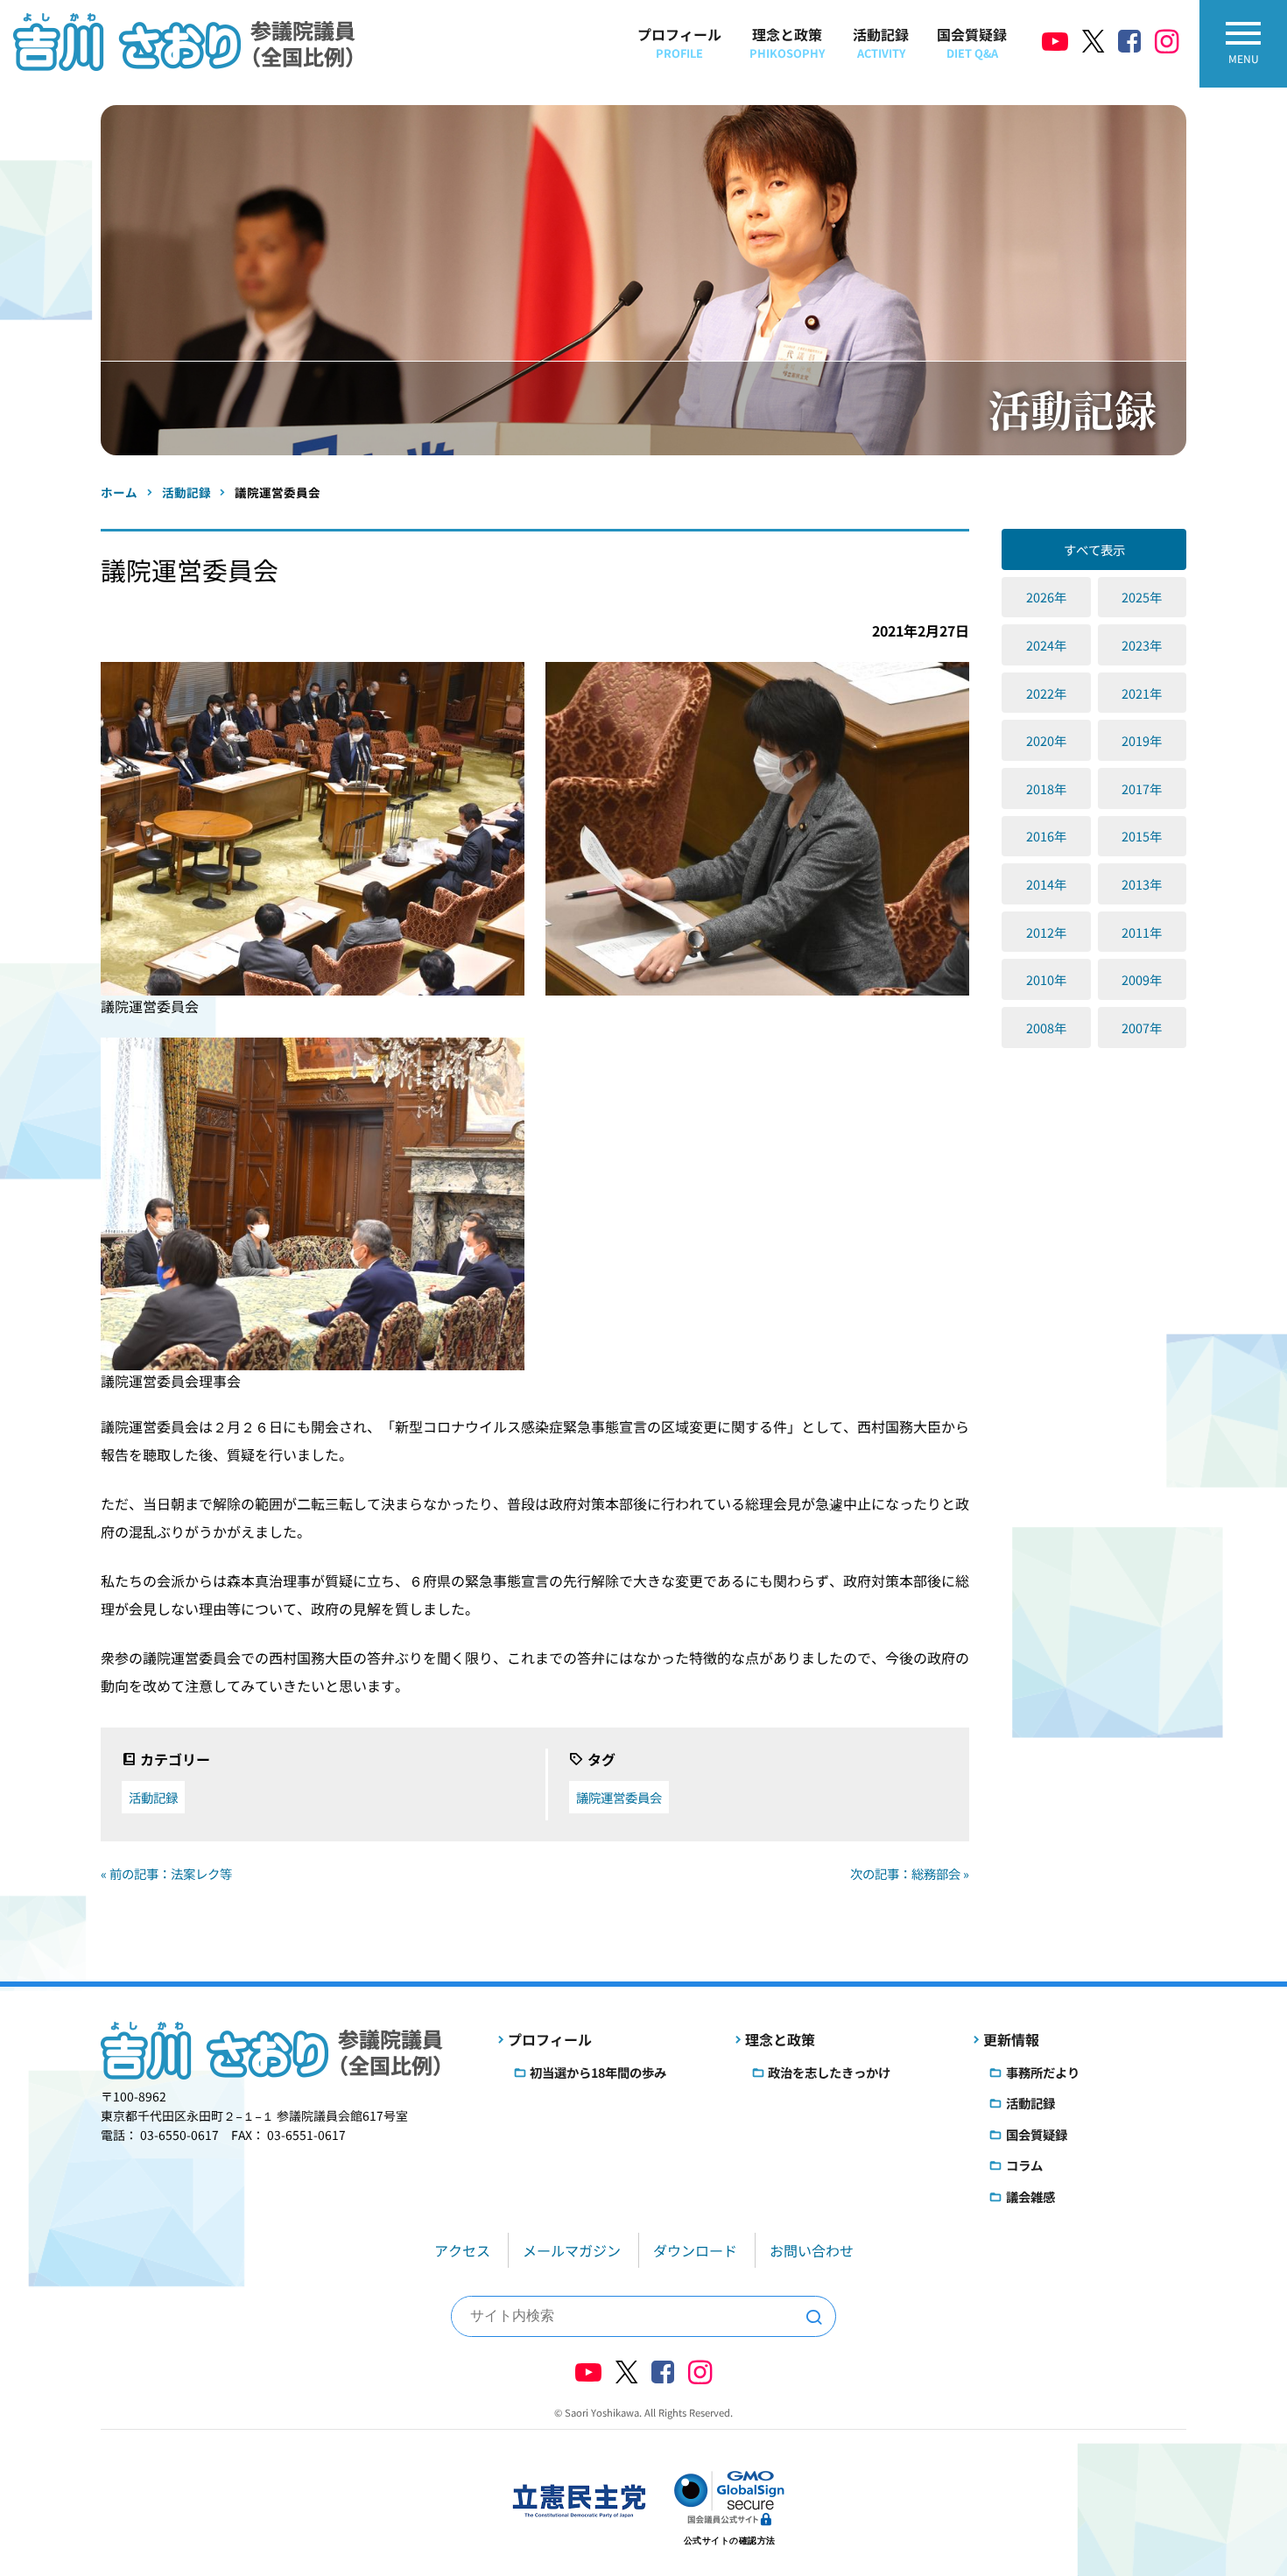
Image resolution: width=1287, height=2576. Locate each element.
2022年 (1046, 693)
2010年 (1046, 979)
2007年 (1142, 1028)
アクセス (462, 2250)
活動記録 (881, 42)
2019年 (1142, 740)
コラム (1024, 2165)
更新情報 (1011, 2039)
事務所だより (1043, 2072)
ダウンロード (695, 2250)
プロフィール (679, 42)
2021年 (1142, 693)
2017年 (1142, 788)
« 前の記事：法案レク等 (166, 1873)
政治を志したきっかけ (829, 2072)
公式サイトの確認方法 (730, 2541)
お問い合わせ (812, 2250)
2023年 (1142, 645)
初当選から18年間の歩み (598, 2072)
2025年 (1142, 597)
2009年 (1142, 979)
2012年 (1046, 932)
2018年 (1046, 788)
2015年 (1142, 836)
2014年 (1046, 884)
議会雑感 (1030, 2196)
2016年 (1046, 836)
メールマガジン (572, 2250)
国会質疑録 (972, 42)
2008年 (1046, 1028)
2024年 (1046, 645)
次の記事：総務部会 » (910, 1873)
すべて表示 (1094, 549)
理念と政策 (787, 42)
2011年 (1142, 932)
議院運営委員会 (619, 1797)
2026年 (1046, 597)
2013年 (1142, 884)
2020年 (1046, 740)
